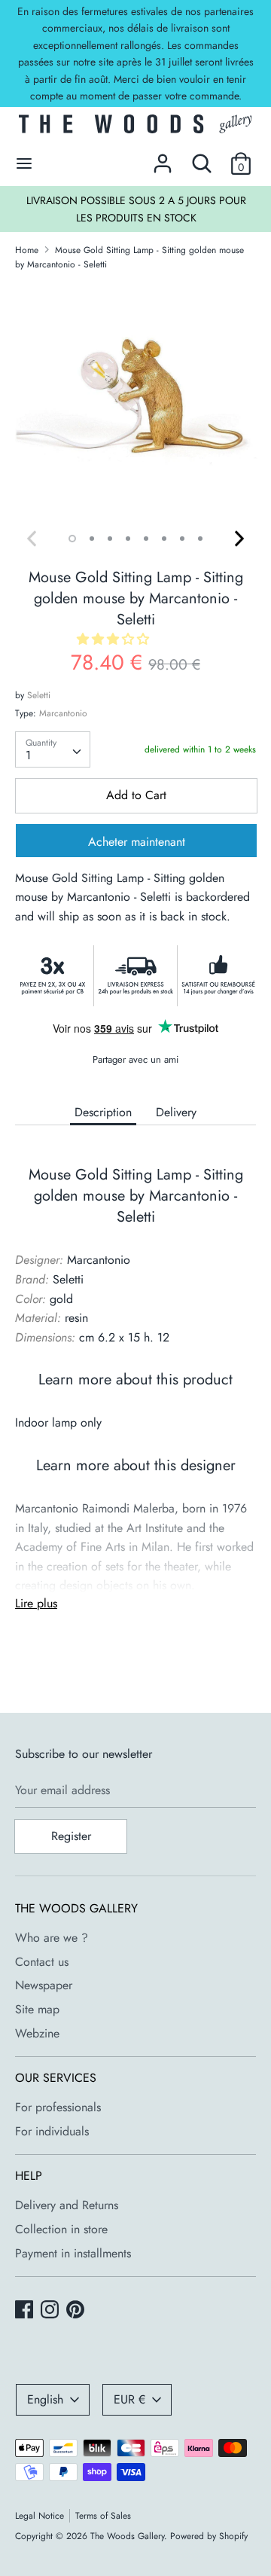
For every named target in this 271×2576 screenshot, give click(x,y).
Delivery (176, 1112)
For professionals (58, 2107)
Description (103, 1112)
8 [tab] (200, 539)
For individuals (52, 2131)
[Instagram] (51, 2311)
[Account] (163, 158)
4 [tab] (128, 539)
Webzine (37, 2033)
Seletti (39, 695)
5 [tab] (146, 539)
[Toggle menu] (24, 163)
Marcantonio (63, 713)
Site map (37, 2009)
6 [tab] (164, 539)
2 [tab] (92, 539)
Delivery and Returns (67, 2205)
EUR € (129, 2399)
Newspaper (44, 1985)
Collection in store (61, 2229)
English (45, 2399)
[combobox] (53, 749)
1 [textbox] (28, 755)
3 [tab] (110, 539)
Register (71, 1836)
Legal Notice (40, 2516)
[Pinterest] (77, 2311)
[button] (115, 639)
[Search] (202, 158)
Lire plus (36, 1603)
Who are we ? (52, 1938)
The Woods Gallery (127, 2536)
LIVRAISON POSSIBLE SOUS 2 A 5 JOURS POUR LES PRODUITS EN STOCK (136, 209)
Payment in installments (73, 2253)
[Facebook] (26, 2311)
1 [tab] (72, 539)
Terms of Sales (103, 2516)
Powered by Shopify (209, 2536)
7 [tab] (182, 539)
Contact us (42, 1962)
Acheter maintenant (137, 842)
